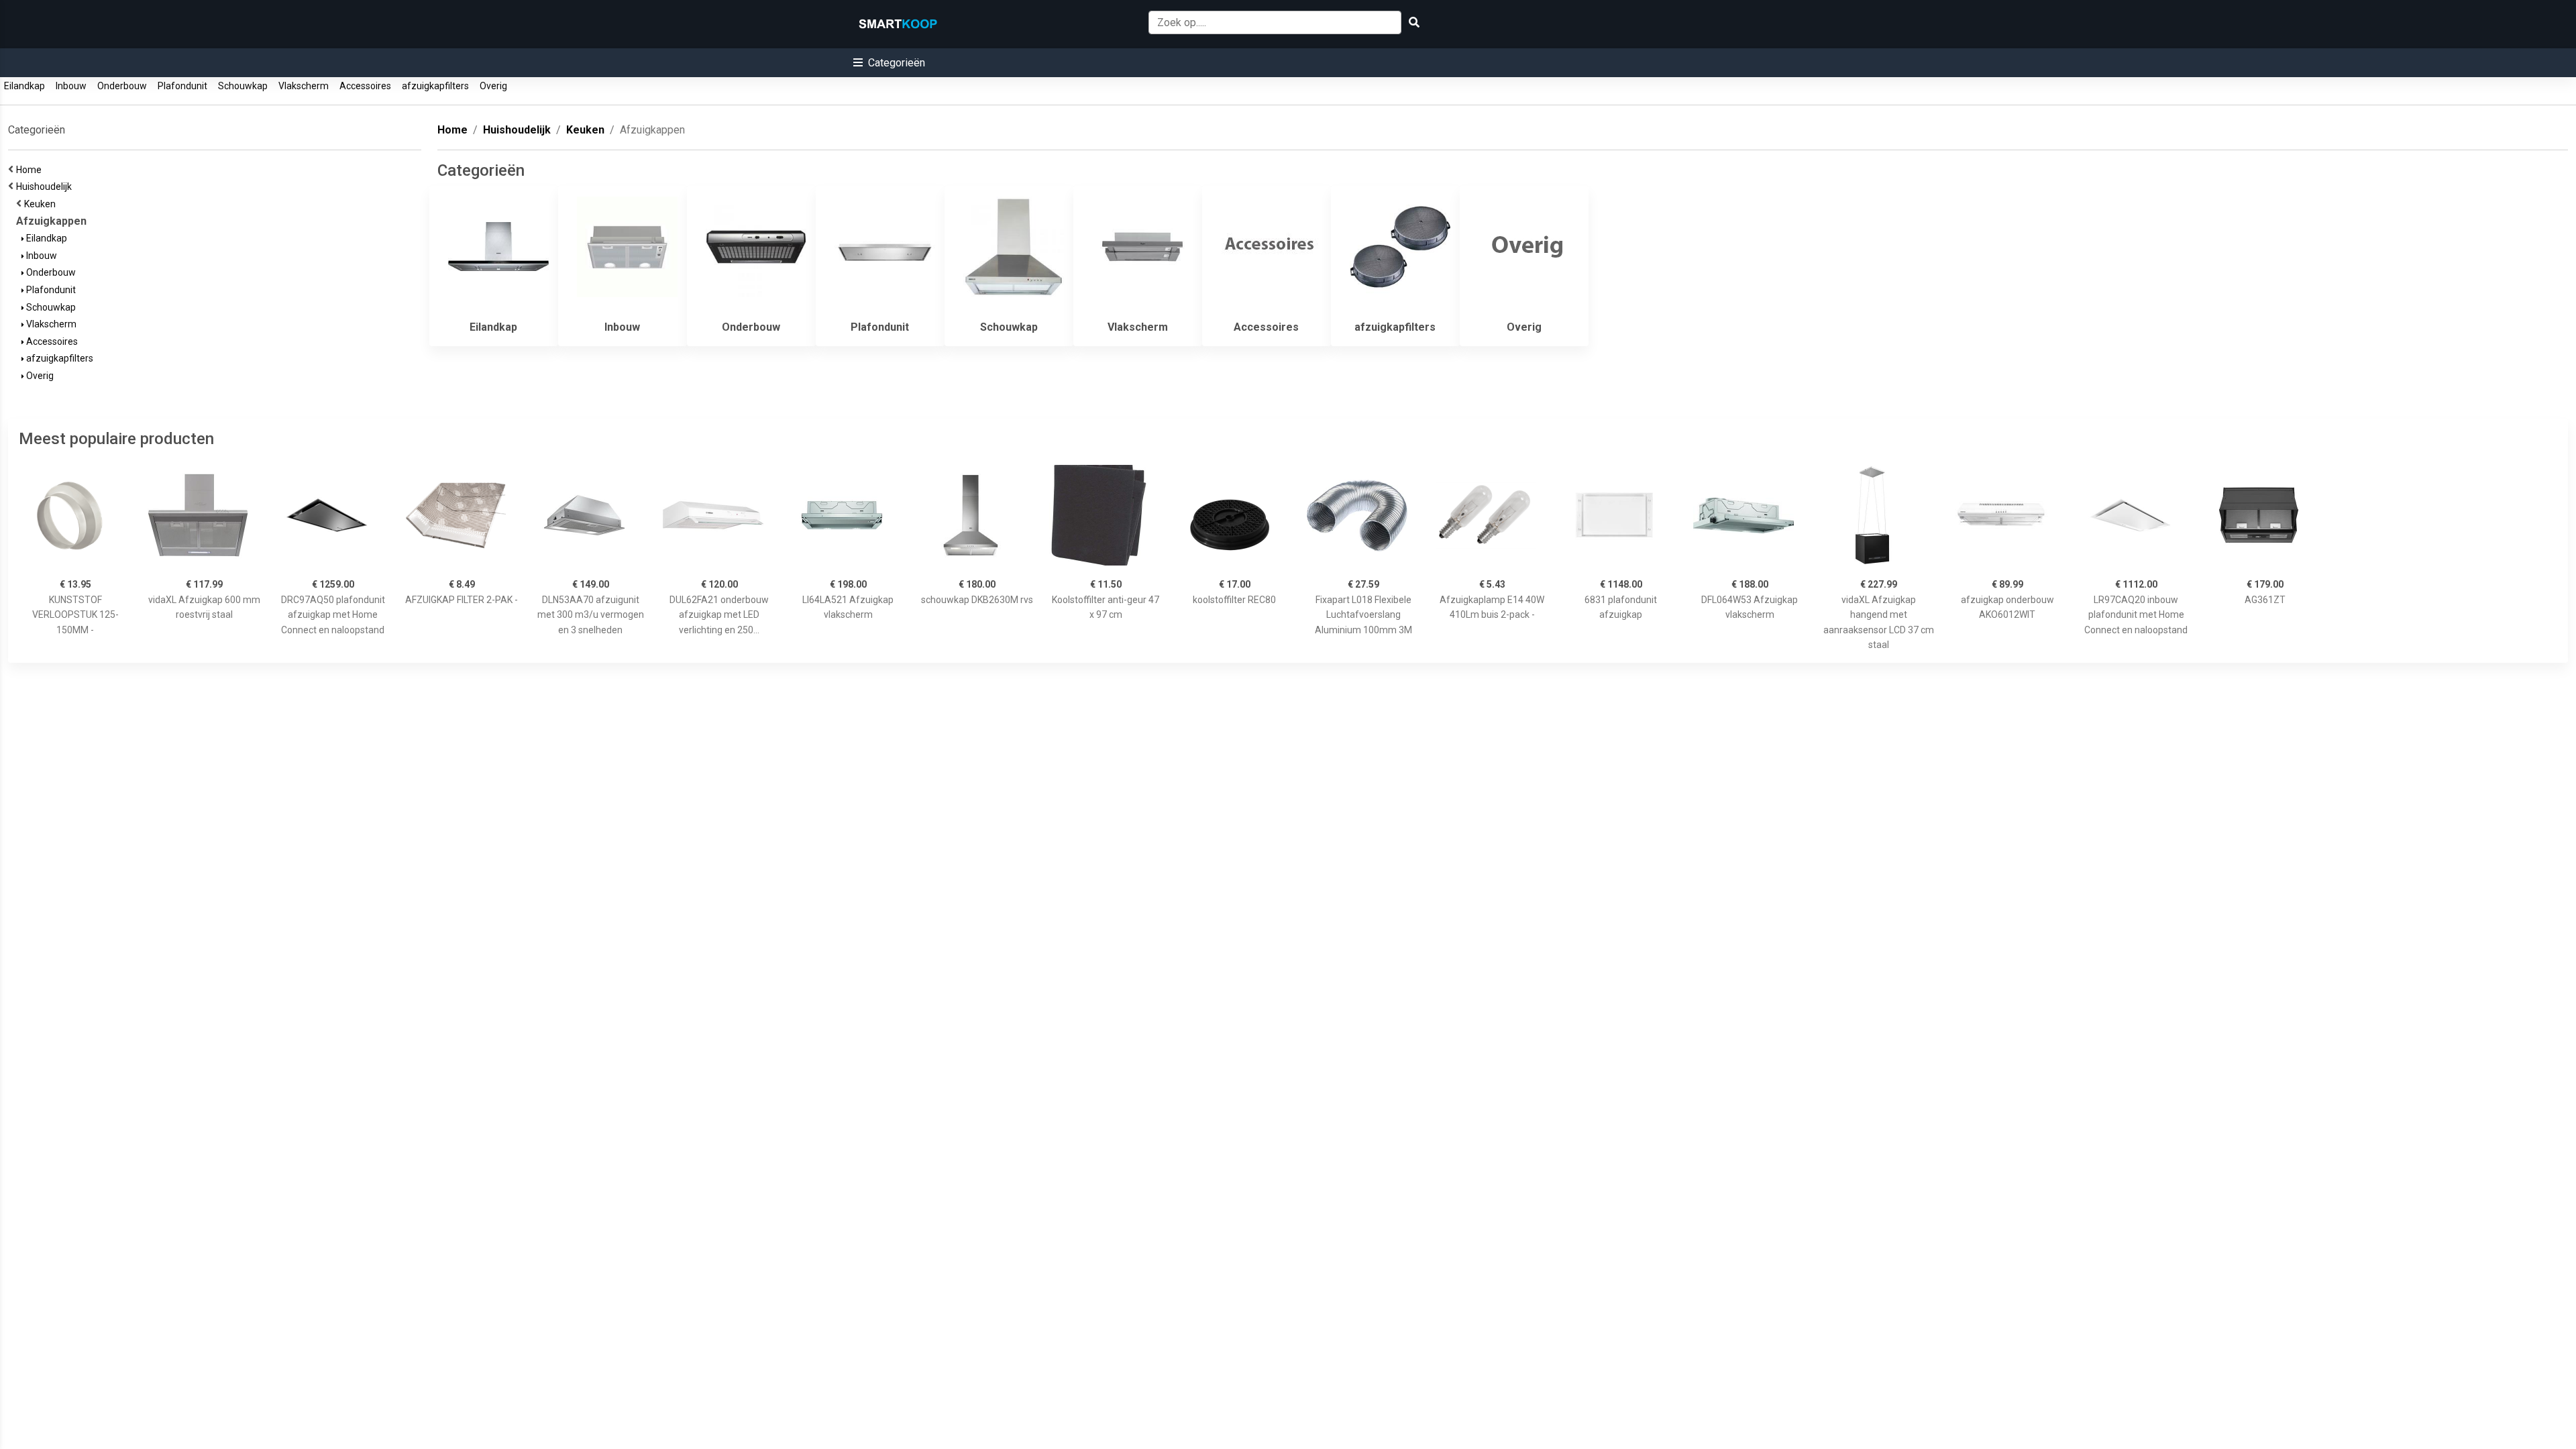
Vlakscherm (304, 86)
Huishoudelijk (46, 186)
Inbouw (71, 86)
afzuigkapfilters (435, 86)
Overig (493, 86)
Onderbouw (122, 86)
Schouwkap (243, 86)
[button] (889, 63)
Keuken (42, 204)
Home (31, 170)
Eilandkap (24, 86)
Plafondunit (182, 86)
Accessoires (365, 86)
